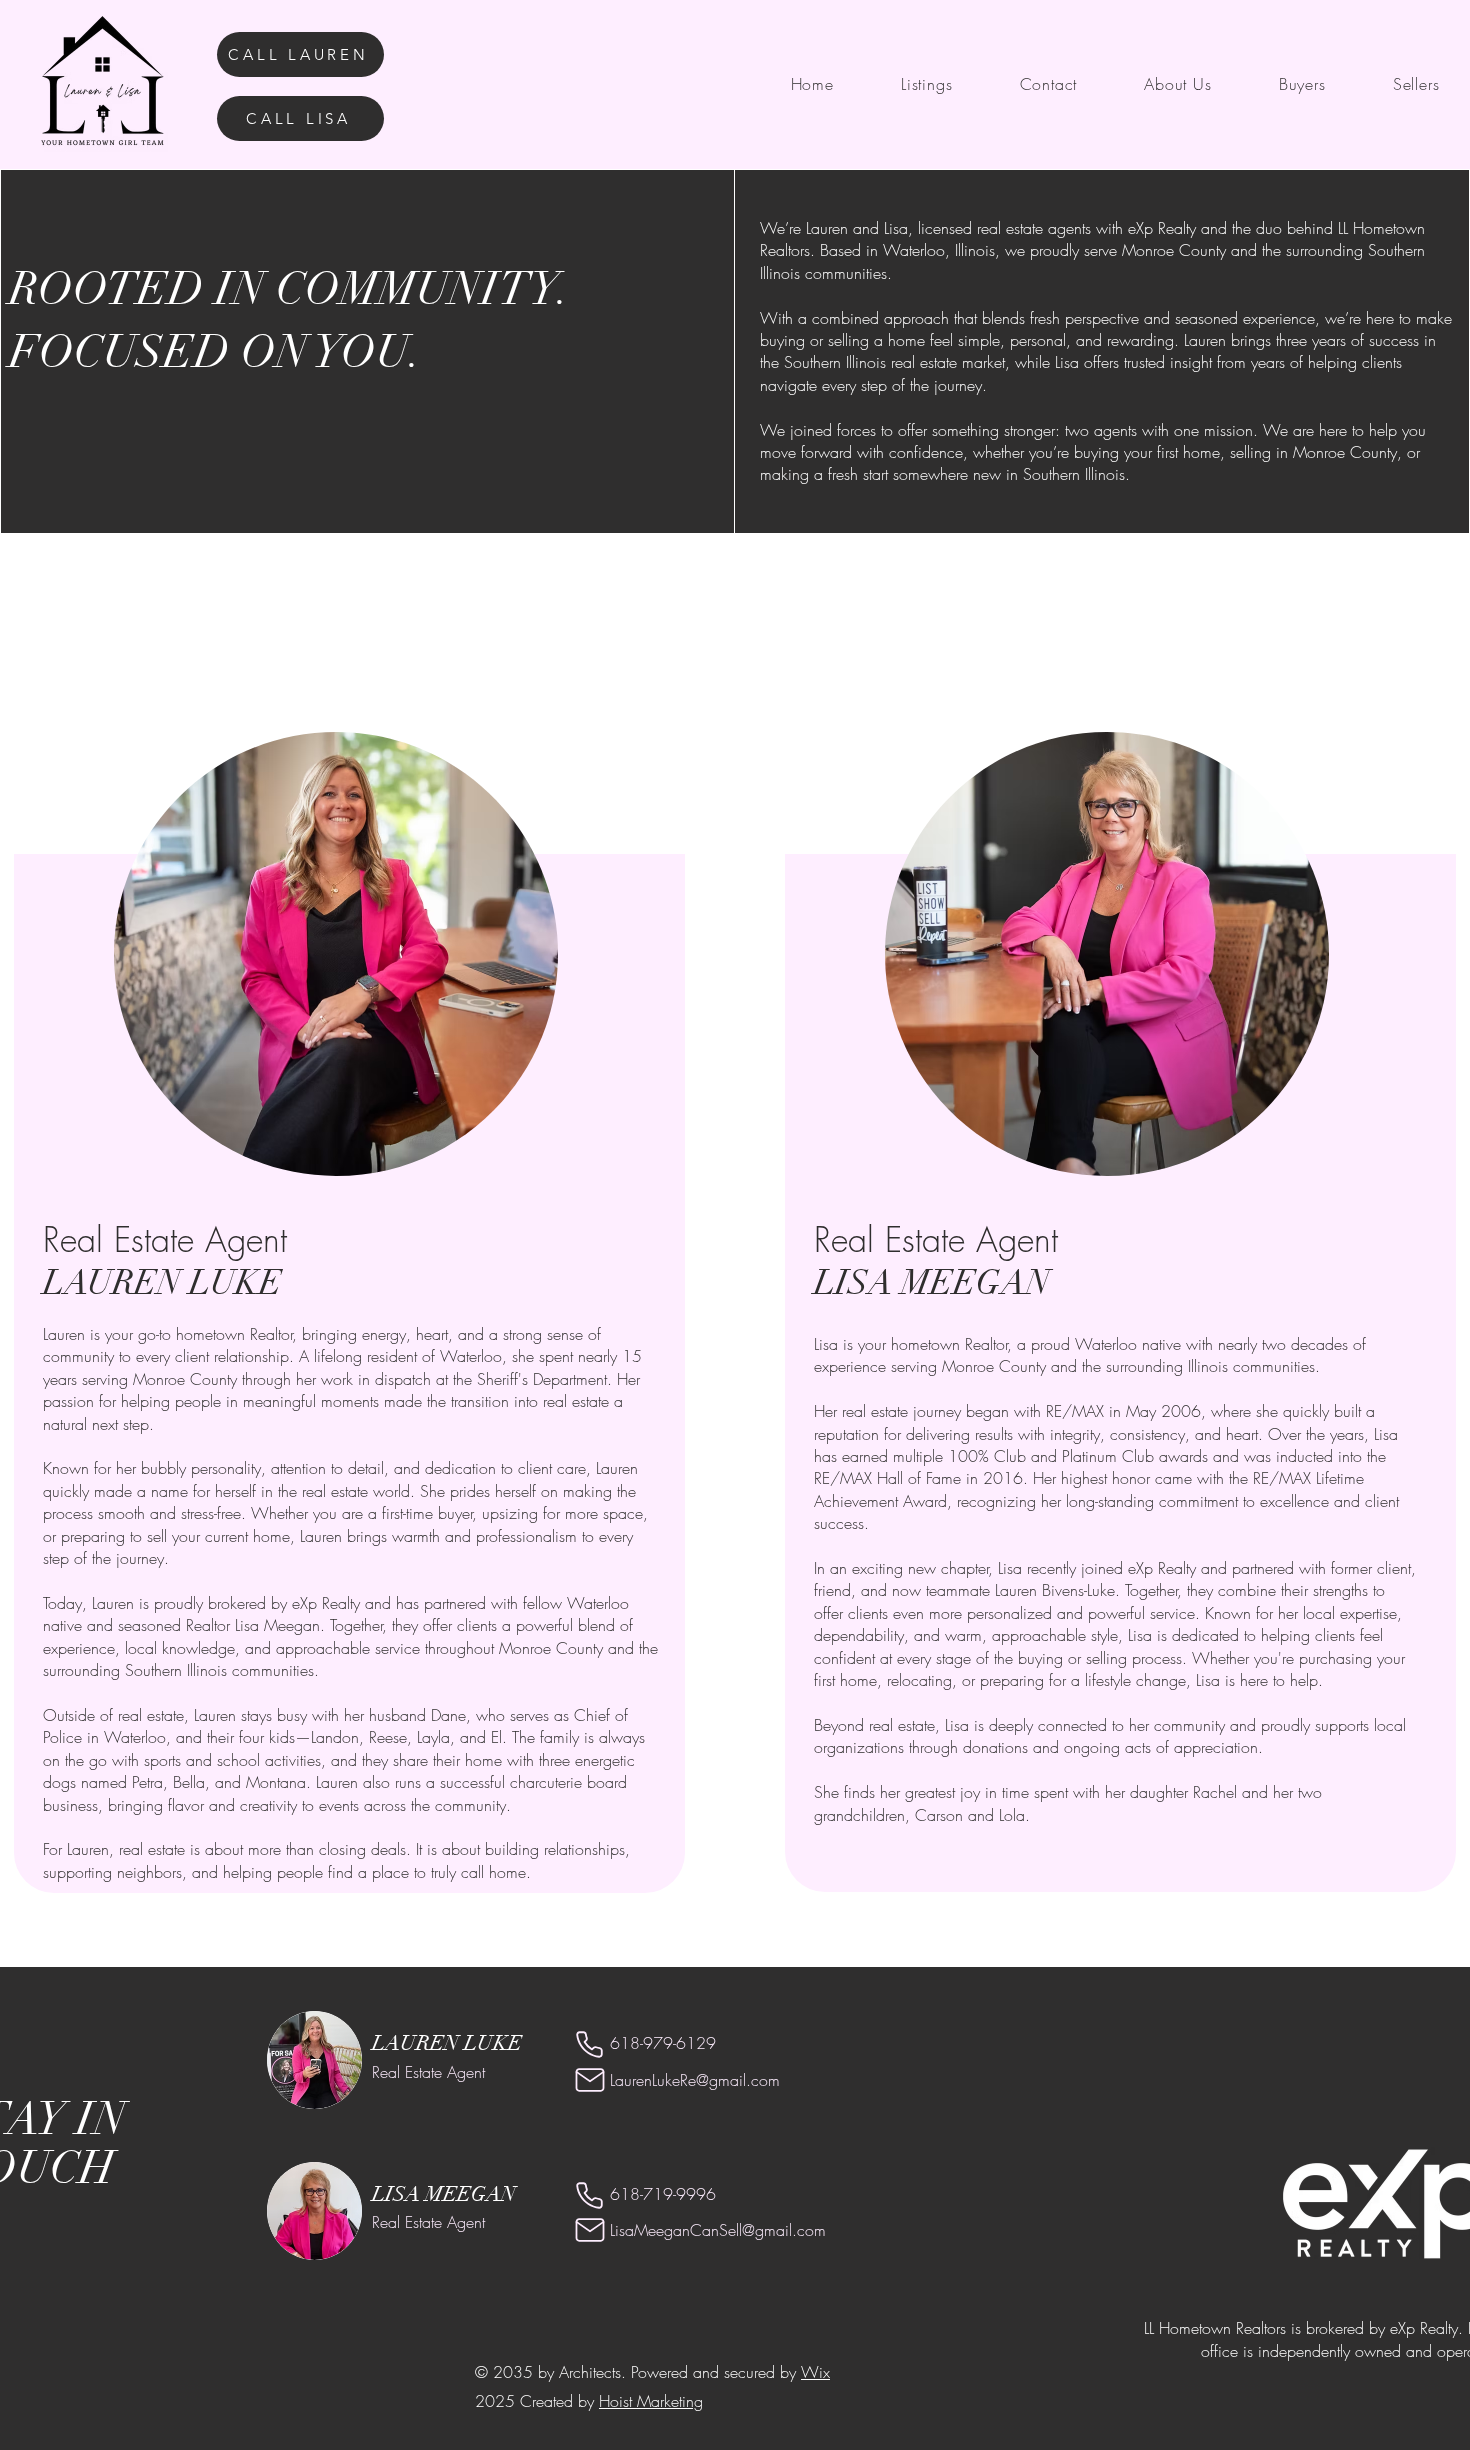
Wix (815, 2372)
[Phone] (589, 2044)
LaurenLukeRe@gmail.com (695, 2080)
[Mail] (589, 2080)
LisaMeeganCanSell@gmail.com (718, 2230)
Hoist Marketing (651, 2401)
